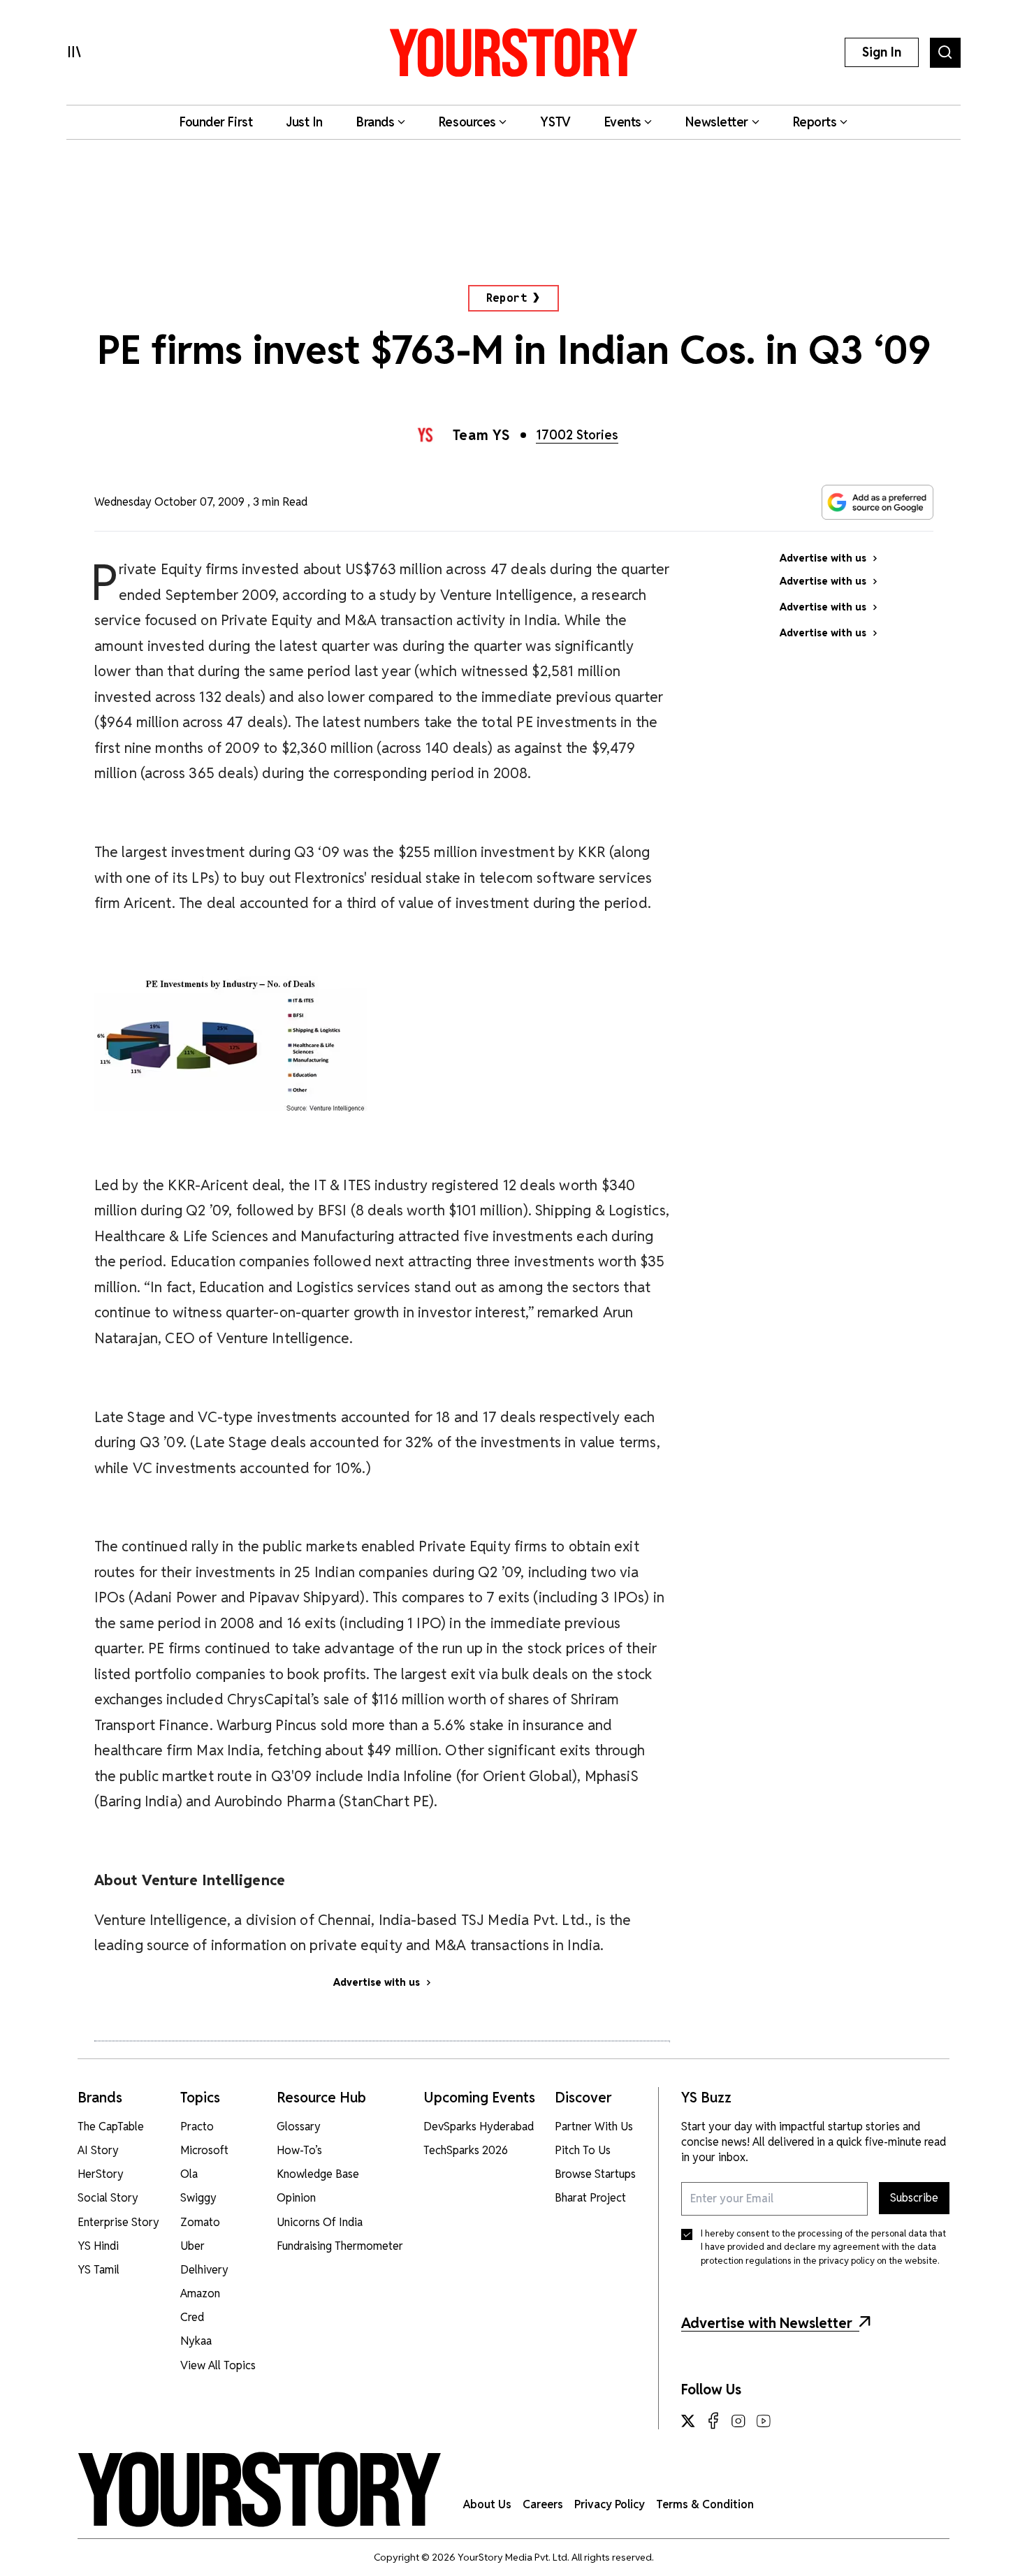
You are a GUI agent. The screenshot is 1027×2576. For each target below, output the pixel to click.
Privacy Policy (610, 2504)
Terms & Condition (705, 2504)
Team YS (482, 435)
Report (507, 298)
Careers (543, 2504)
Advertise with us (377, 1982)
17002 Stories (577, 435)
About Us (487, 2504)
